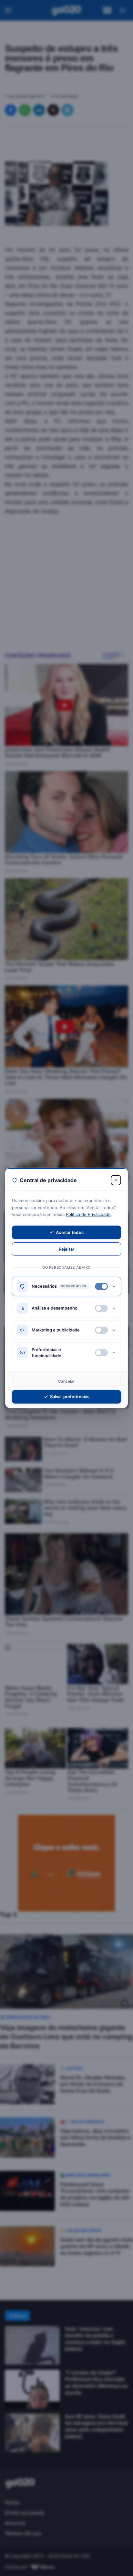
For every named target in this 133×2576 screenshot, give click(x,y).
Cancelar (67, 1381)
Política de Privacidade (88, 1214)
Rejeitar (66, 1249)
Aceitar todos (70, 1232)
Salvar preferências (70, 1396)
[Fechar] (116, 1180)
